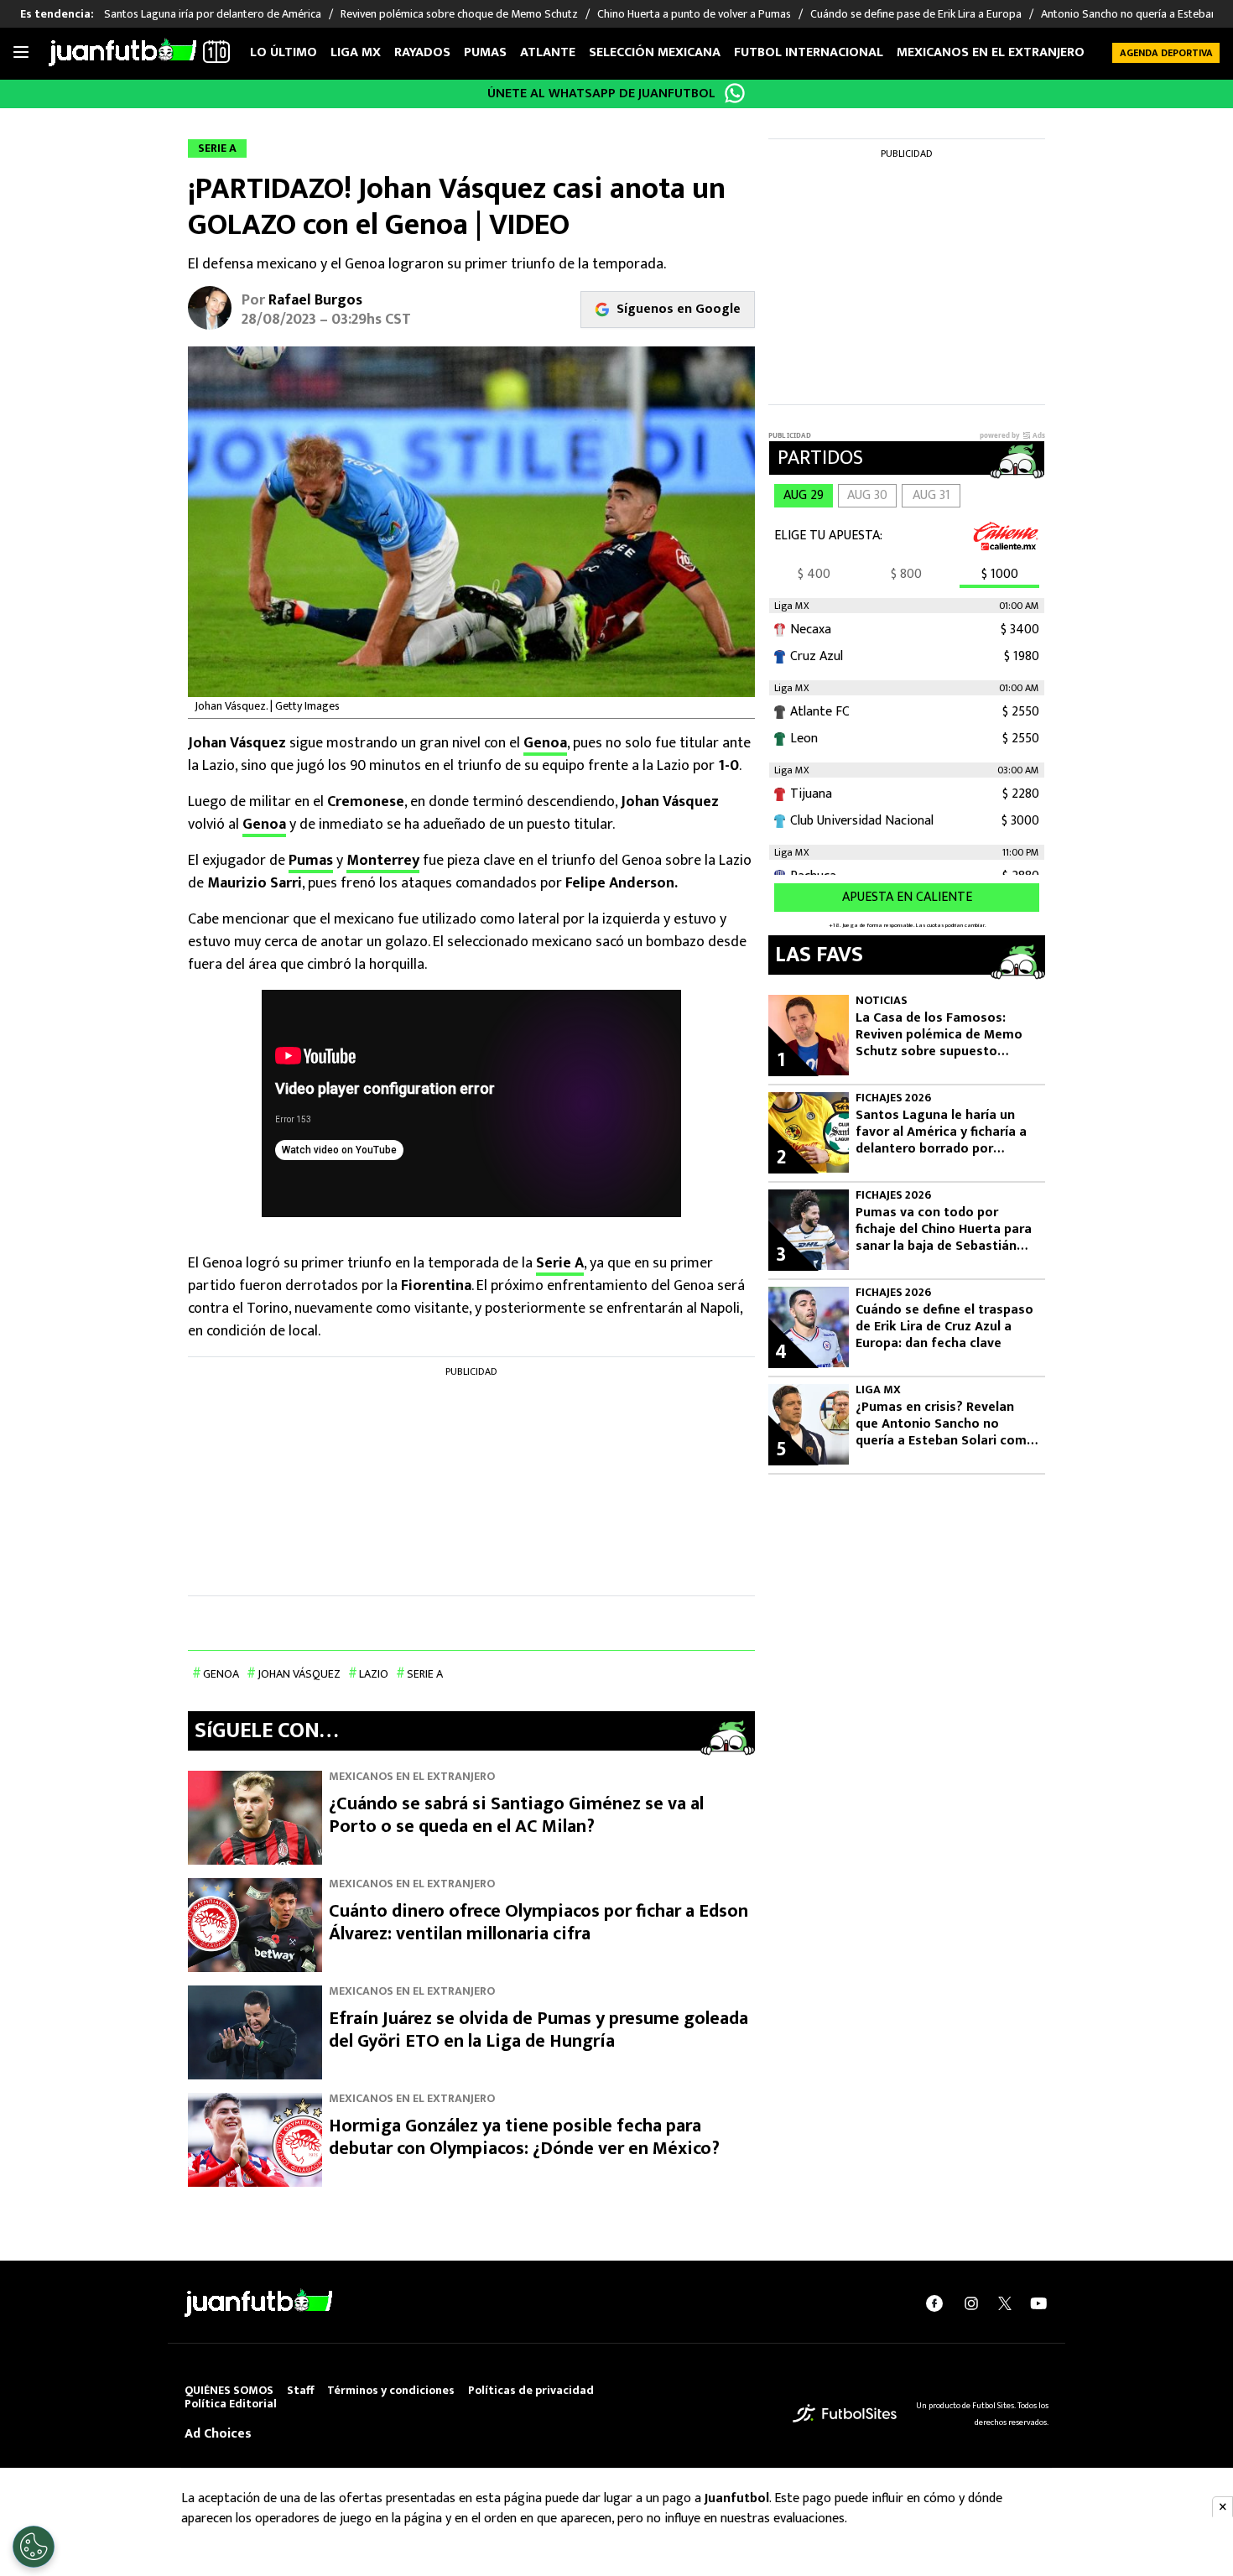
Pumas (485, 52)
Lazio (374, 1674)
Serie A (560, 1263)
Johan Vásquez (299, 1674)
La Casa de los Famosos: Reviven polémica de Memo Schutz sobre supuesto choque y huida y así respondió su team (939, 1035)
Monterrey (383, 861)
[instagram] (971, 2303)
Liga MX (356, 52)
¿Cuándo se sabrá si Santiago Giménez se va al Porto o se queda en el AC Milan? (516, 1816)
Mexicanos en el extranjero (991, 52)
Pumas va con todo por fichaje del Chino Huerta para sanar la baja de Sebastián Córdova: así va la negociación (944, 1230)
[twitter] (1005, 2303)
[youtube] (1038, 2303)
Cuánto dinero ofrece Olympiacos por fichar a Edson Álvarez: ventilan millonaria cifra (538, 1923)
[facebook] (934, 2303)
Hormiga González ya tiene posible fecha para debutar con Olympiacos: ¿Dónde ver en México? (524, 2138)
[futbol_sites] (845, 2414)
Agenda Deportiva (1166, 53)
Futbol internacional (809, 52)
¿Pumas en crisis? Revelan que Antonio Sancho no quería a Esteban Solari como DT (945, 1424)
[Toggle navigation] (21, 53)
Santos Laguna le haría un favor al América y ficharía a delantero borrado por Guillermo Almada (941, 1132)
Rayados (422, 52)
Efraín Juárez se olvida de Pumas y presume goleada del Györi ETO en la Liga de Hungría (538, 2030)
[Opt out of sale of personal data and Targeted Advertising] (34, 2547)
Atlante (548, 52)
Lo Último (284, 52)
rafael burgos (315, 300)
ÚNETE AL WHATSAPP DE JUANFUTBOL (601, 94)
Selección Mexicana (655, 52)
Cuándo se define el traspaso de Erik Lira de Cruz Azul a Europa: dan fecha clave (944, 1327)
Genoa (545, 743)
